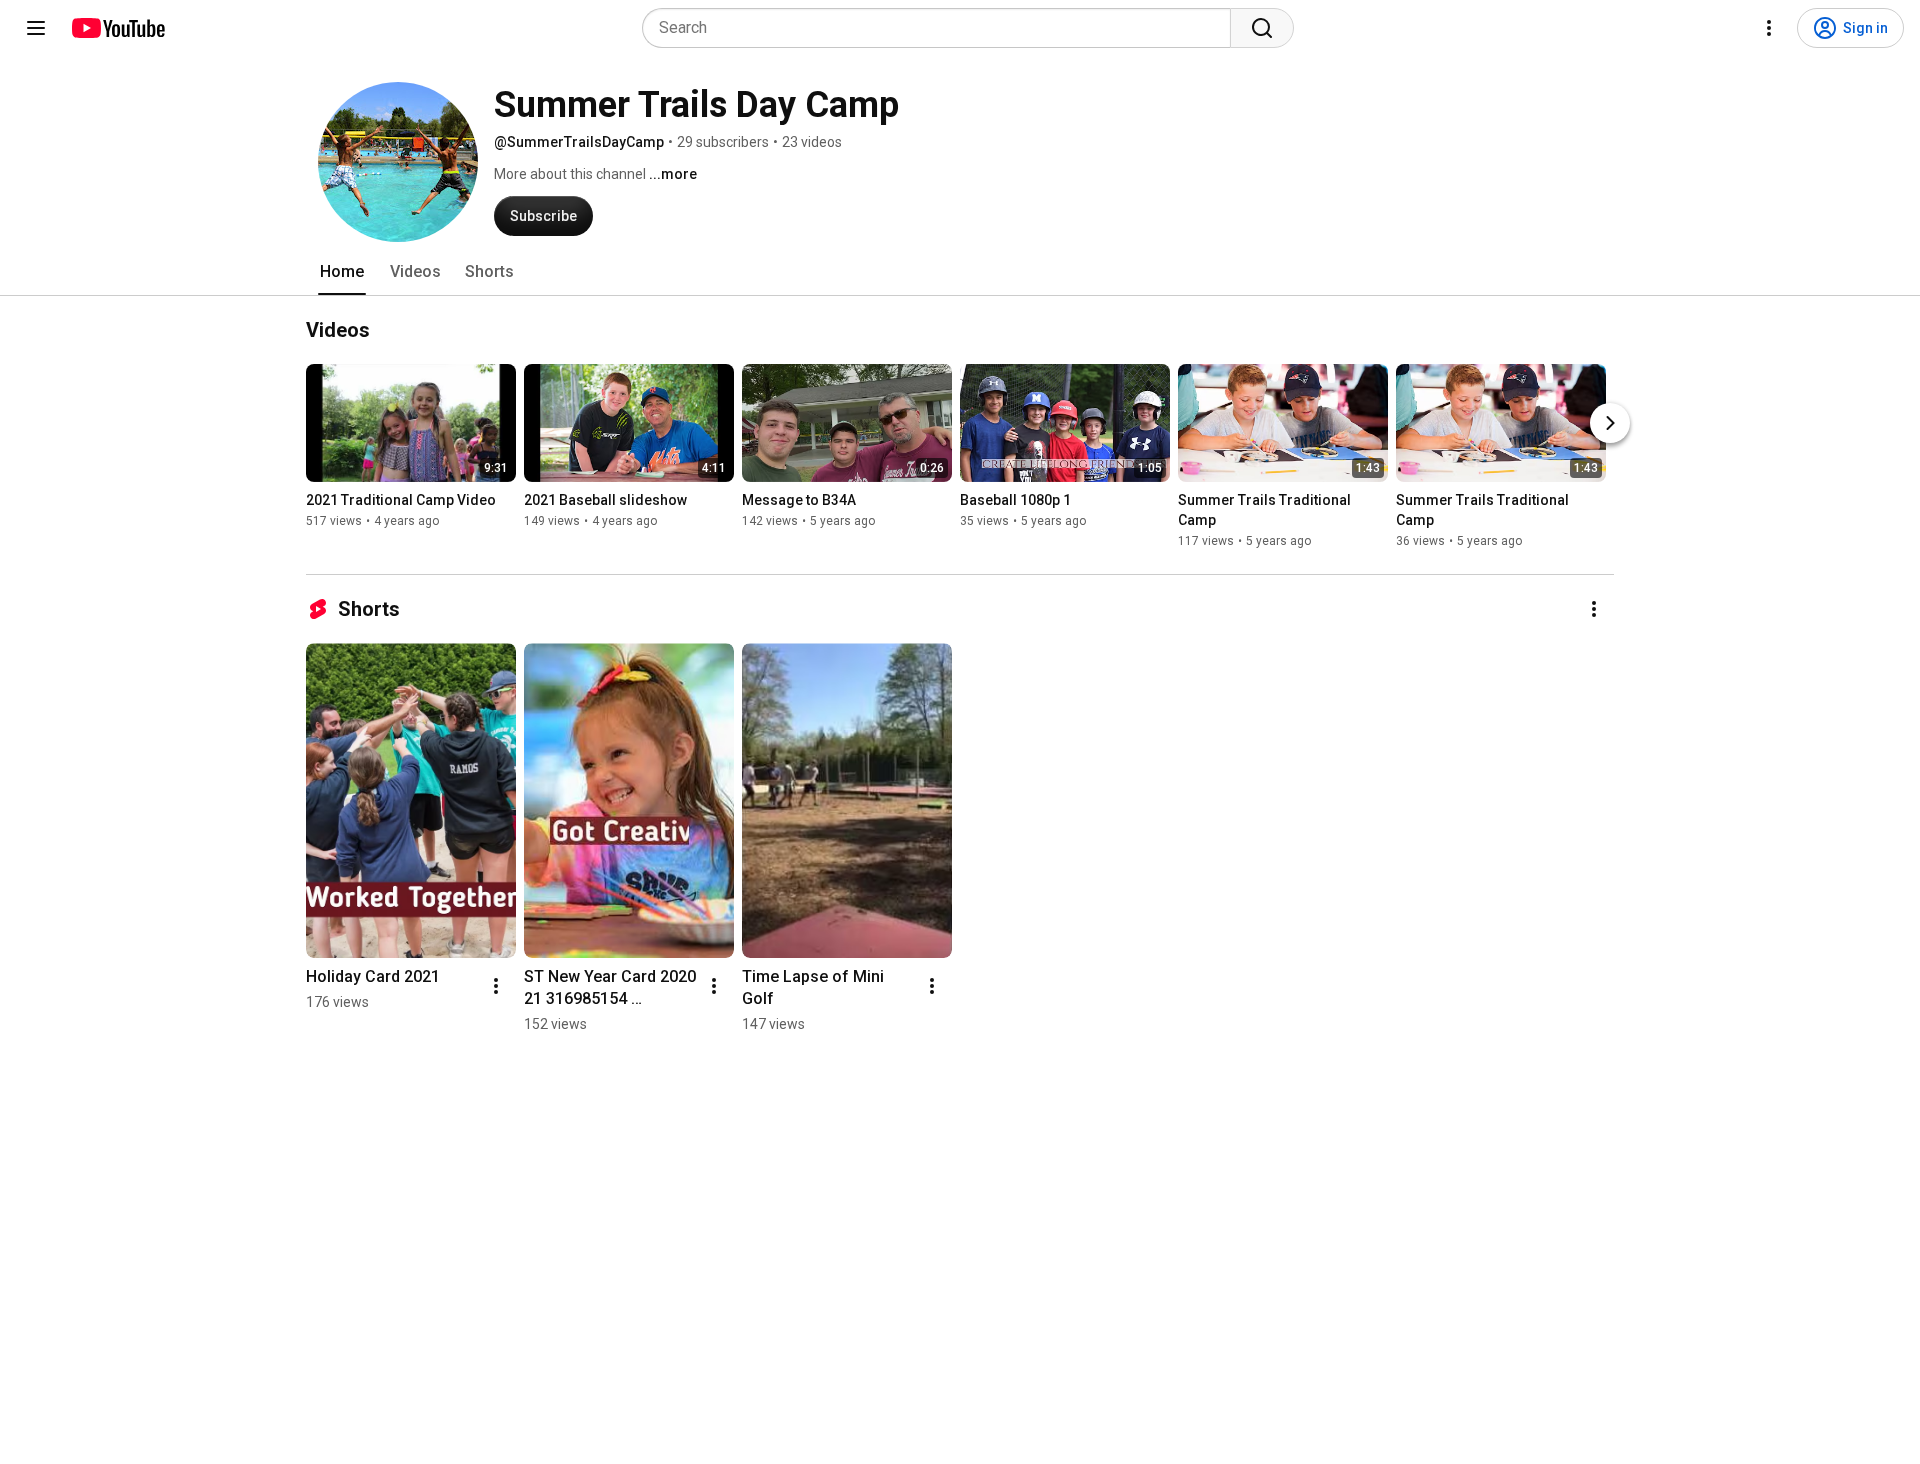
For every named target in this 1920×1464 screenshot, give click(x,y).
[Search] (1262, 28)
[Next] (1610, 423)
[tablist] (960, 272)
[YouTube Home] (117, 28)
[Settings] (1769, 28)
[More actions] (1594, 609)
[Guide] (36, 28)
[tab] (342, 272)
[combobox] (942, 28)
